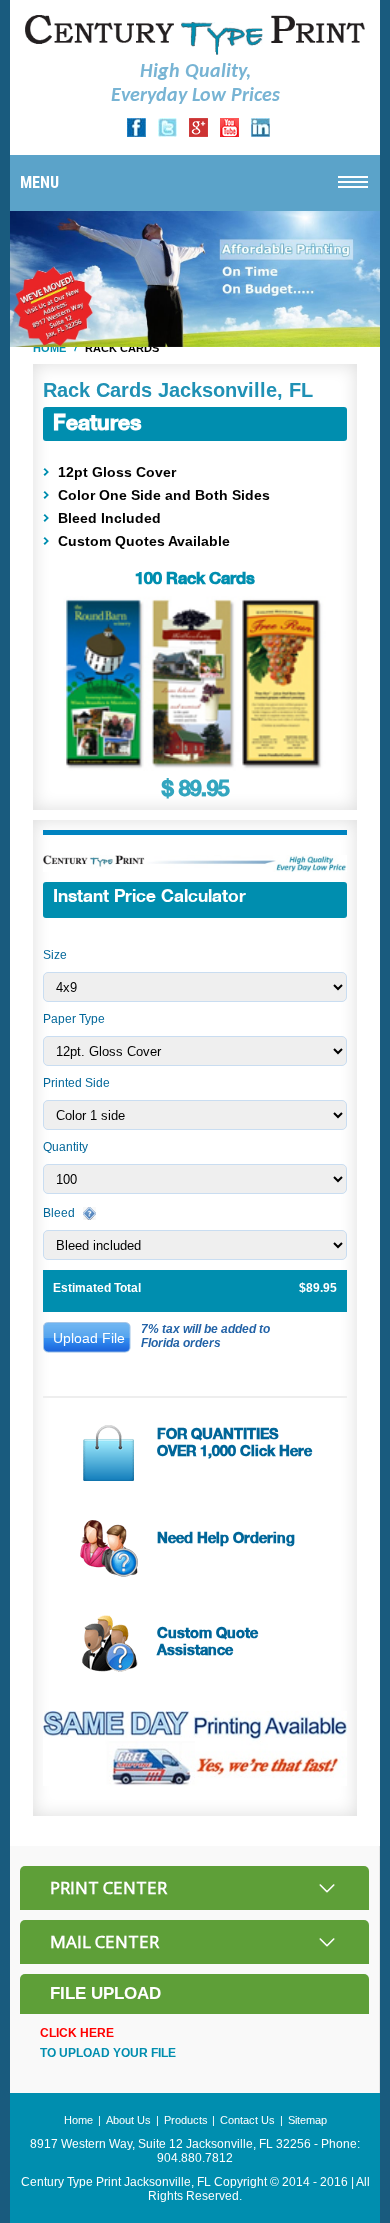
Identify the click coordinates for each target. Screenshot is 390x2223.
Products (186, 2120)
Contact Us (247, 2120)
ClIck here (77, 2033)
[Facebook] (136, 133)
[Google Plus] (198, 133)
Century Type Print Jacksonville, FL (116, 2182)
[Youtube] (229, 133)
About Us (128, 2120)
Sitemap (307, 2120)
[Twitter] (167, 133)
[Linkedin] (260, 133)
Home (49, 348)
